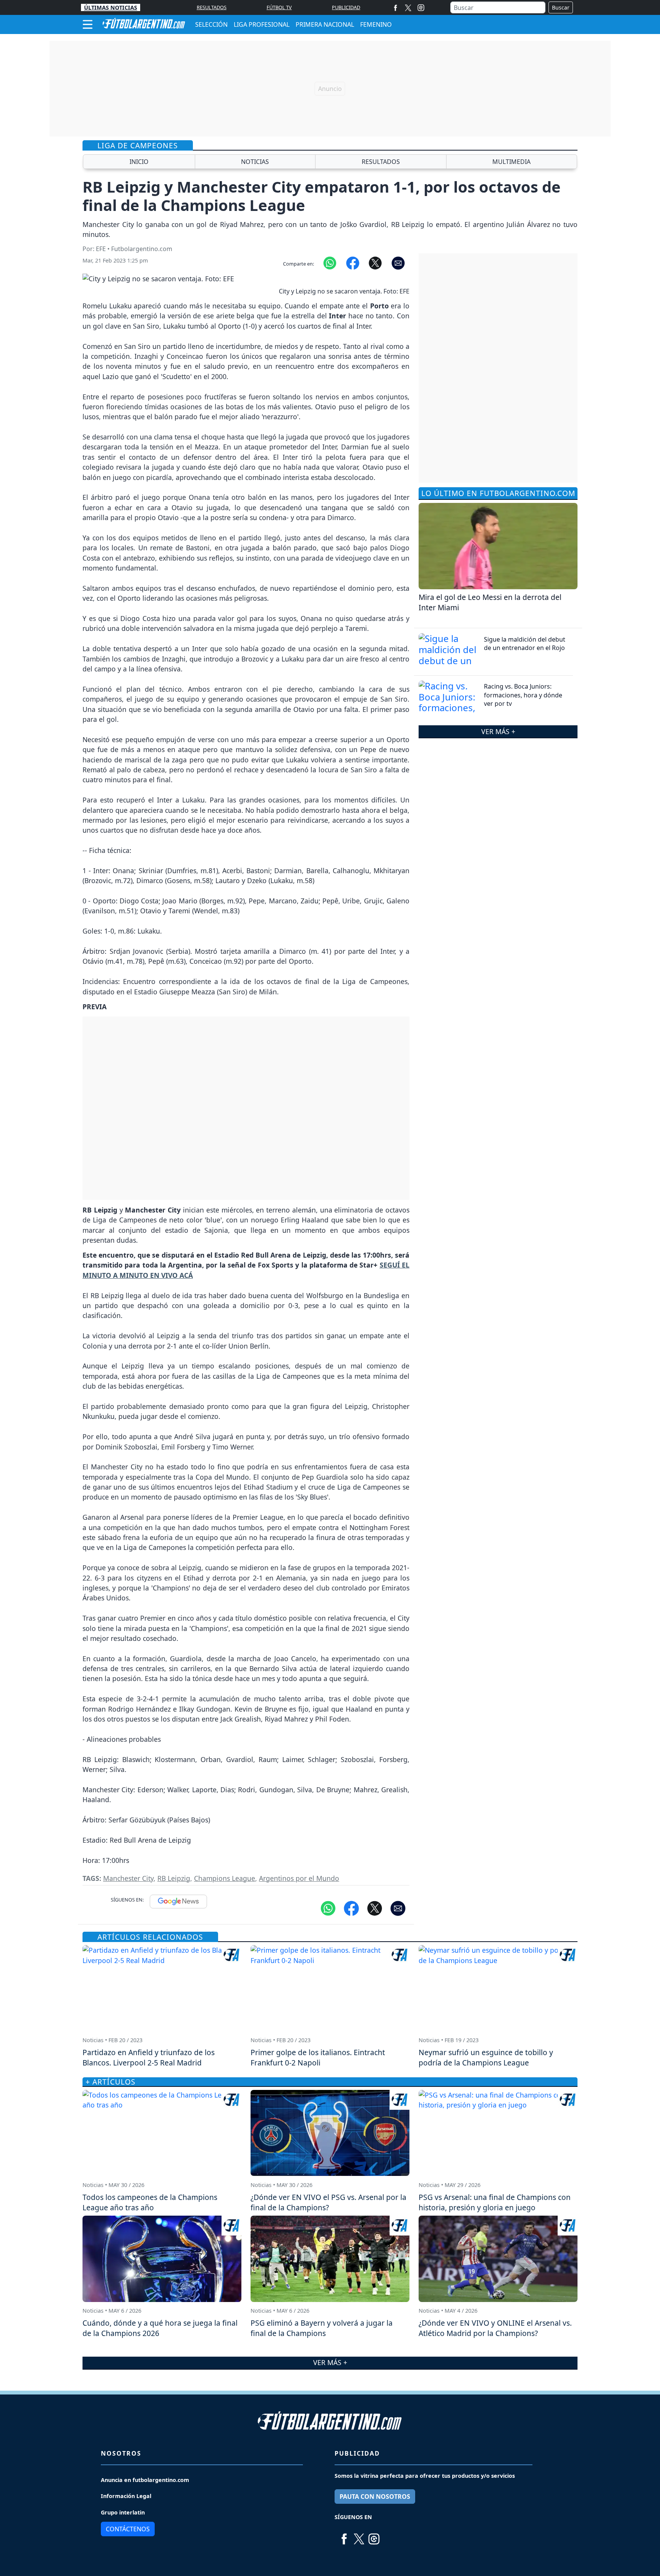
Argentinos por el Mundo (299, 1878)
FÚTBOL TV (279, 7)
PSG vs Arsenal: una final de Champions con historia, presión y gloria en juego (495, 2202)
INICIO (139, 162)
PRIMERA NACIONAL (325, 24)
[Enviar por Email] (398, 263)
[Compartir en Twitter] (375, 1908)
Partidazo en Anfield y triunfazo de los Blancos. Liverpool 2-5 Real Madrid (149, 2057)
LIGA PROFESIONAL (262, 24)
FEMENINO (376, 24)
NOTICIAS (255, 162)
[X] (408, 7)
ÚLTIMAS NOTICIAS (111, 7)
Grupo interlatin (123, 2512)
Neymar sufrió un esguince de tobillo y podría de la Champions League (486, 2057)
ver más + (498, 731)
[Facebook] (396, 7)
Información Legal (126, 2496)
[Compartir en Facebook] (353, 263)
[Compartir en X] (375, 263)
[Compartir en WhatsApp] (330, 263)
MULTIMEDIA (511, 162)
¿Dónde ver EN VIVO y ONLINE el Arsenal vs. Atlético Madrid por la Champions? (495, 2328)
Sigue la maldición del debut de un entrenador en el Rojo (525, 644)
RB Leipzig (174, 1878)
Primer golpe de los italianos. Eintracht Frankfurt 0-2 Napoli (318, 2057)
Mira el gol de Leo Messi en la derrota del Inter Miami (490, 602)
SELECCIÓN (211, 24)
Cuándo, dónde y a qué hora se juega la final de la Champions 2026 (160, 2328)
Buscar (561, 7)
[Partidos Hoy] (421, 8)
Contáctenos (128, 2529)
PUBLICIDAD (346, 7)
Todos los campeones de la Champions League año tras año (150, 2202)
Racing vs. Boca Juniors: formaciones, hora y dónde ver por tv (523, 695)
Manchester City (128, 1878)
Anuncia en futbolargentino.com (145, 2480)
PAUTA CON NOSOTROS (375, 2497)
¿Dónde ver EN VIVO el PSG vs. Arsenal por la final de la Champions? (328, 2202)
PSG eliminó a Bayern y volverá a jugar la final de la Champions (322, 2328)
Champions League (225, 1878)
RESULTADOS (212, 7)
